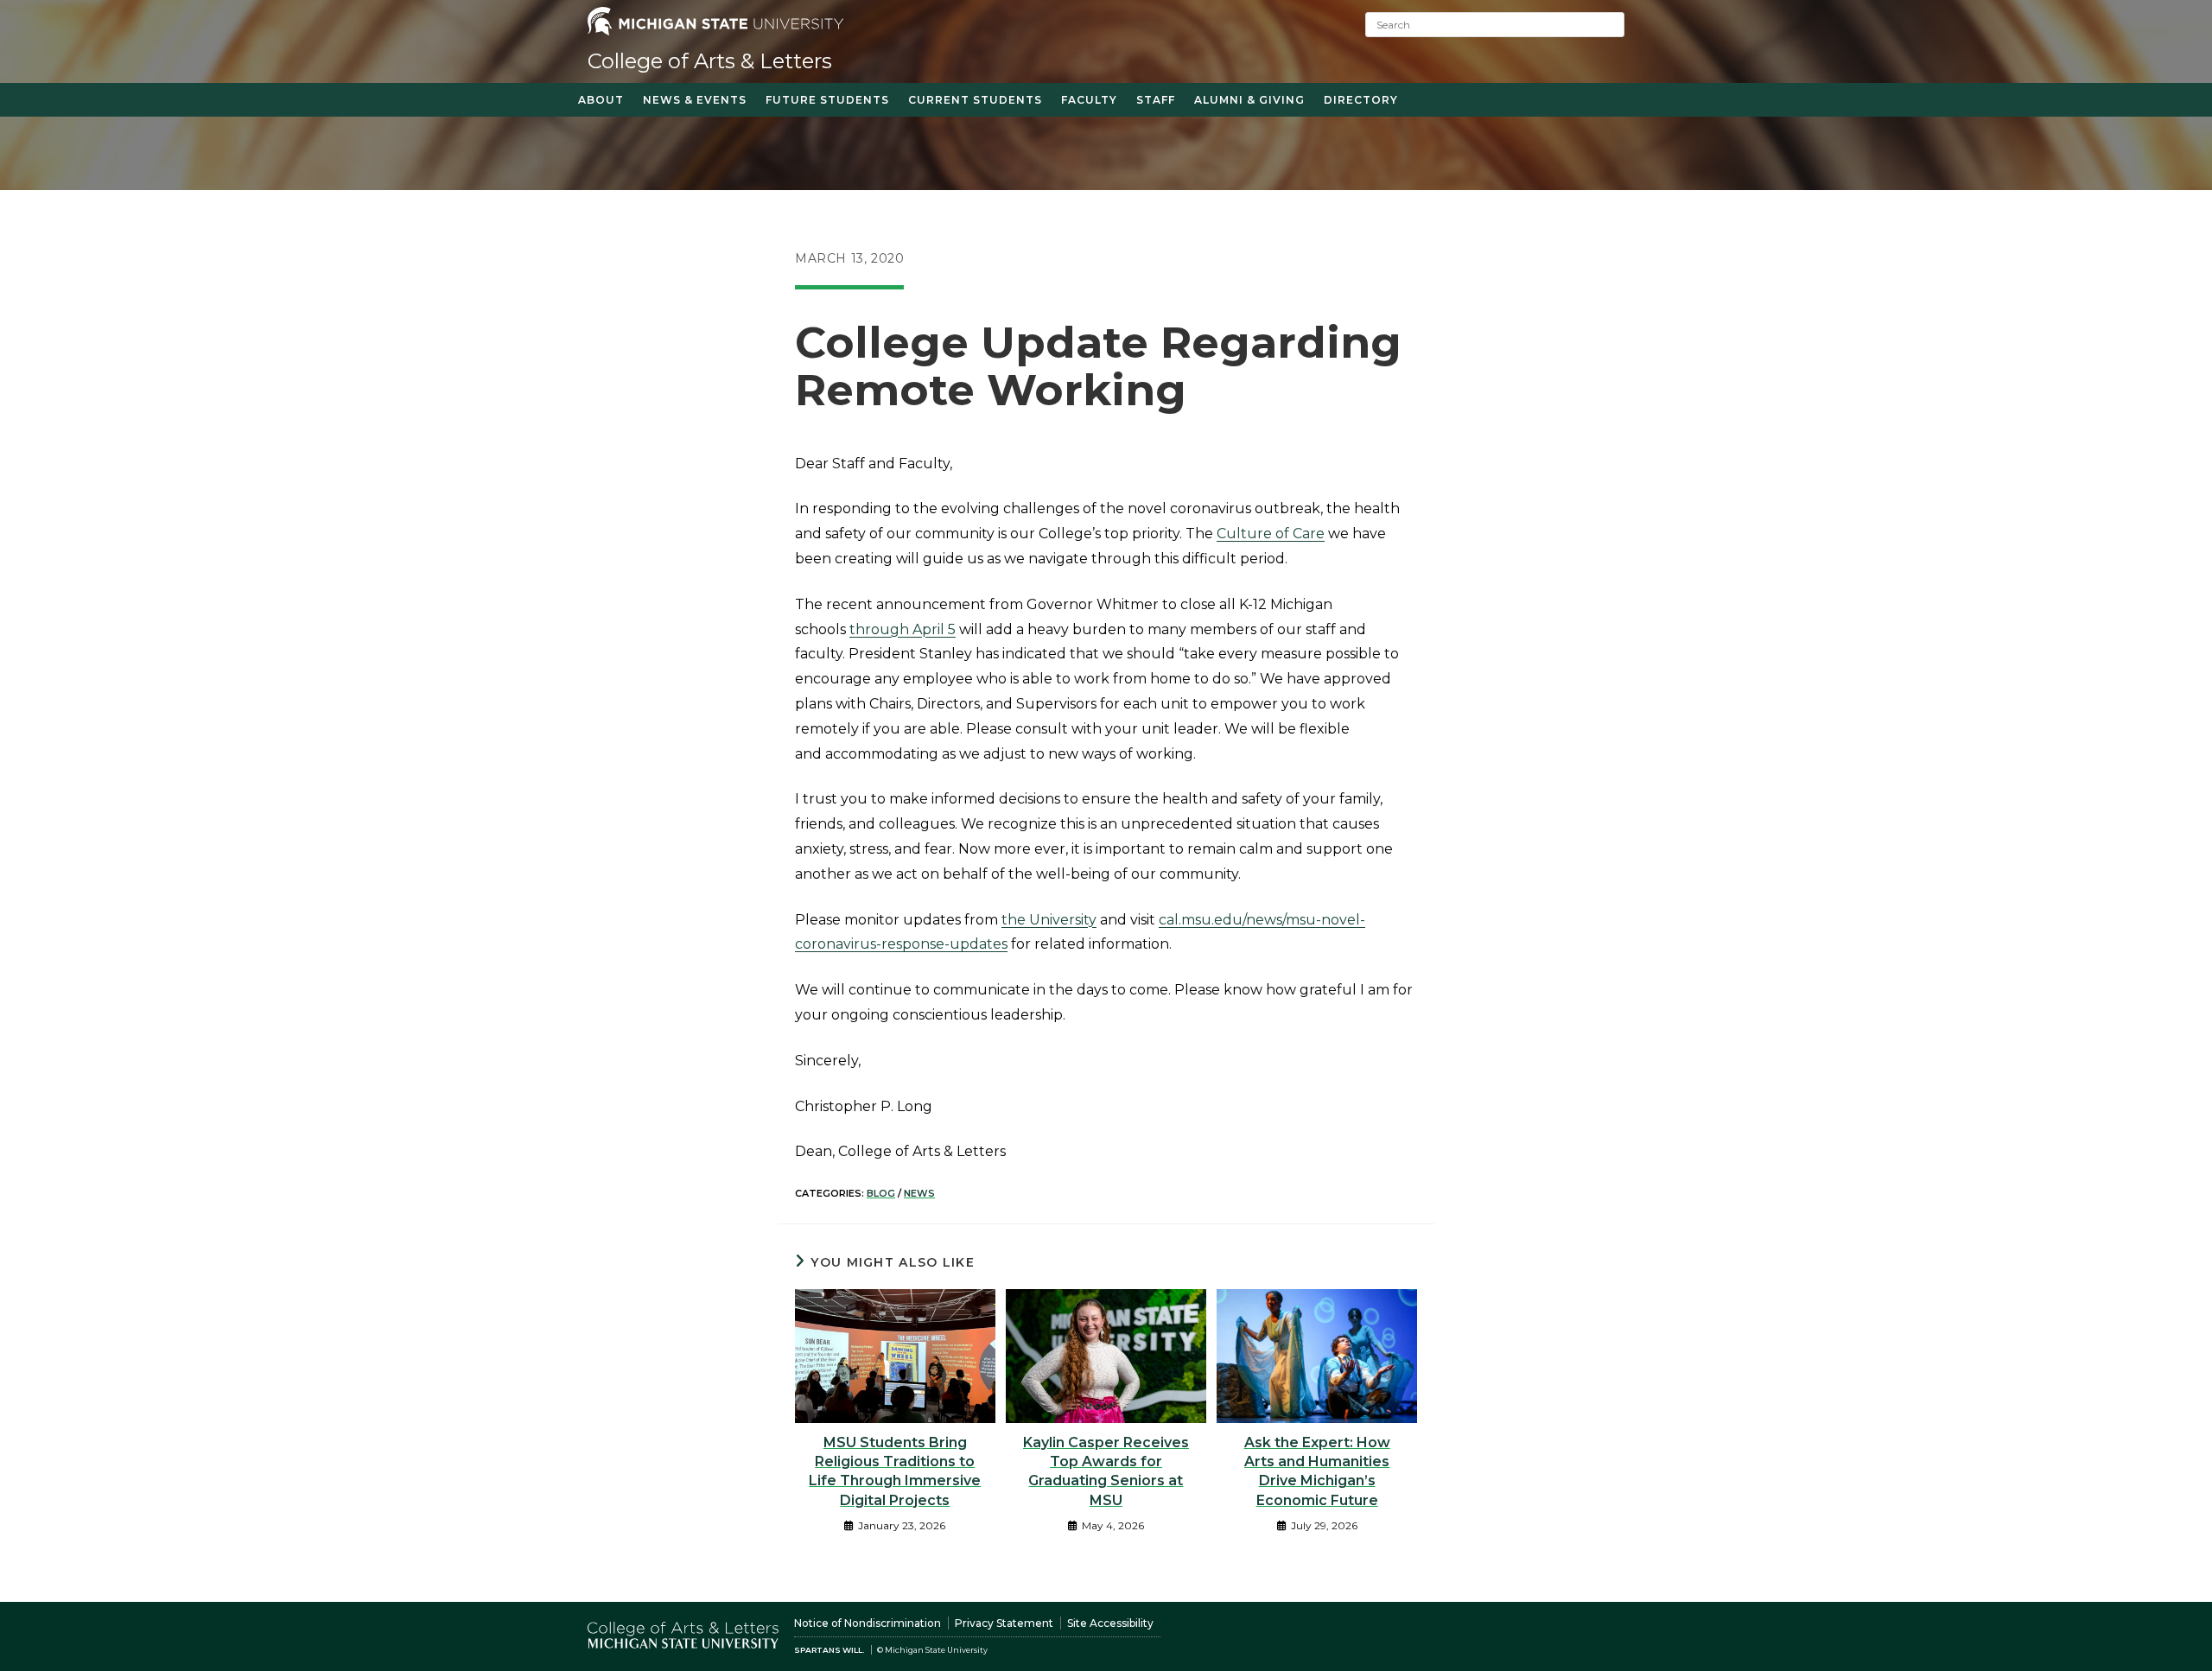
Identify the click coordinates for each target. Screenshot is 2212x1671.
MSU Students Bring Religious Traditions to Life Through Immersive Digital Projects (895, 1471)
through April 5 (903, 629)
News (919, 1193)
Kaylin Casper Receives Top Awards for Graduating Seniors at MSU (1106, 1471)
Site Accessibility (1110, 1623)
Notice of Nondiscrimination (868, 1623)
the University (1049, 920)
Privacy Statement (1004, 1623)
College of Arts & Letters (710, 61)
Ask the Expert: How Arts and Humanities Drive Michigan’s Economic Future (1317, 1471)
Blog (881, 1193)
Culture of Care (1271, 534)
